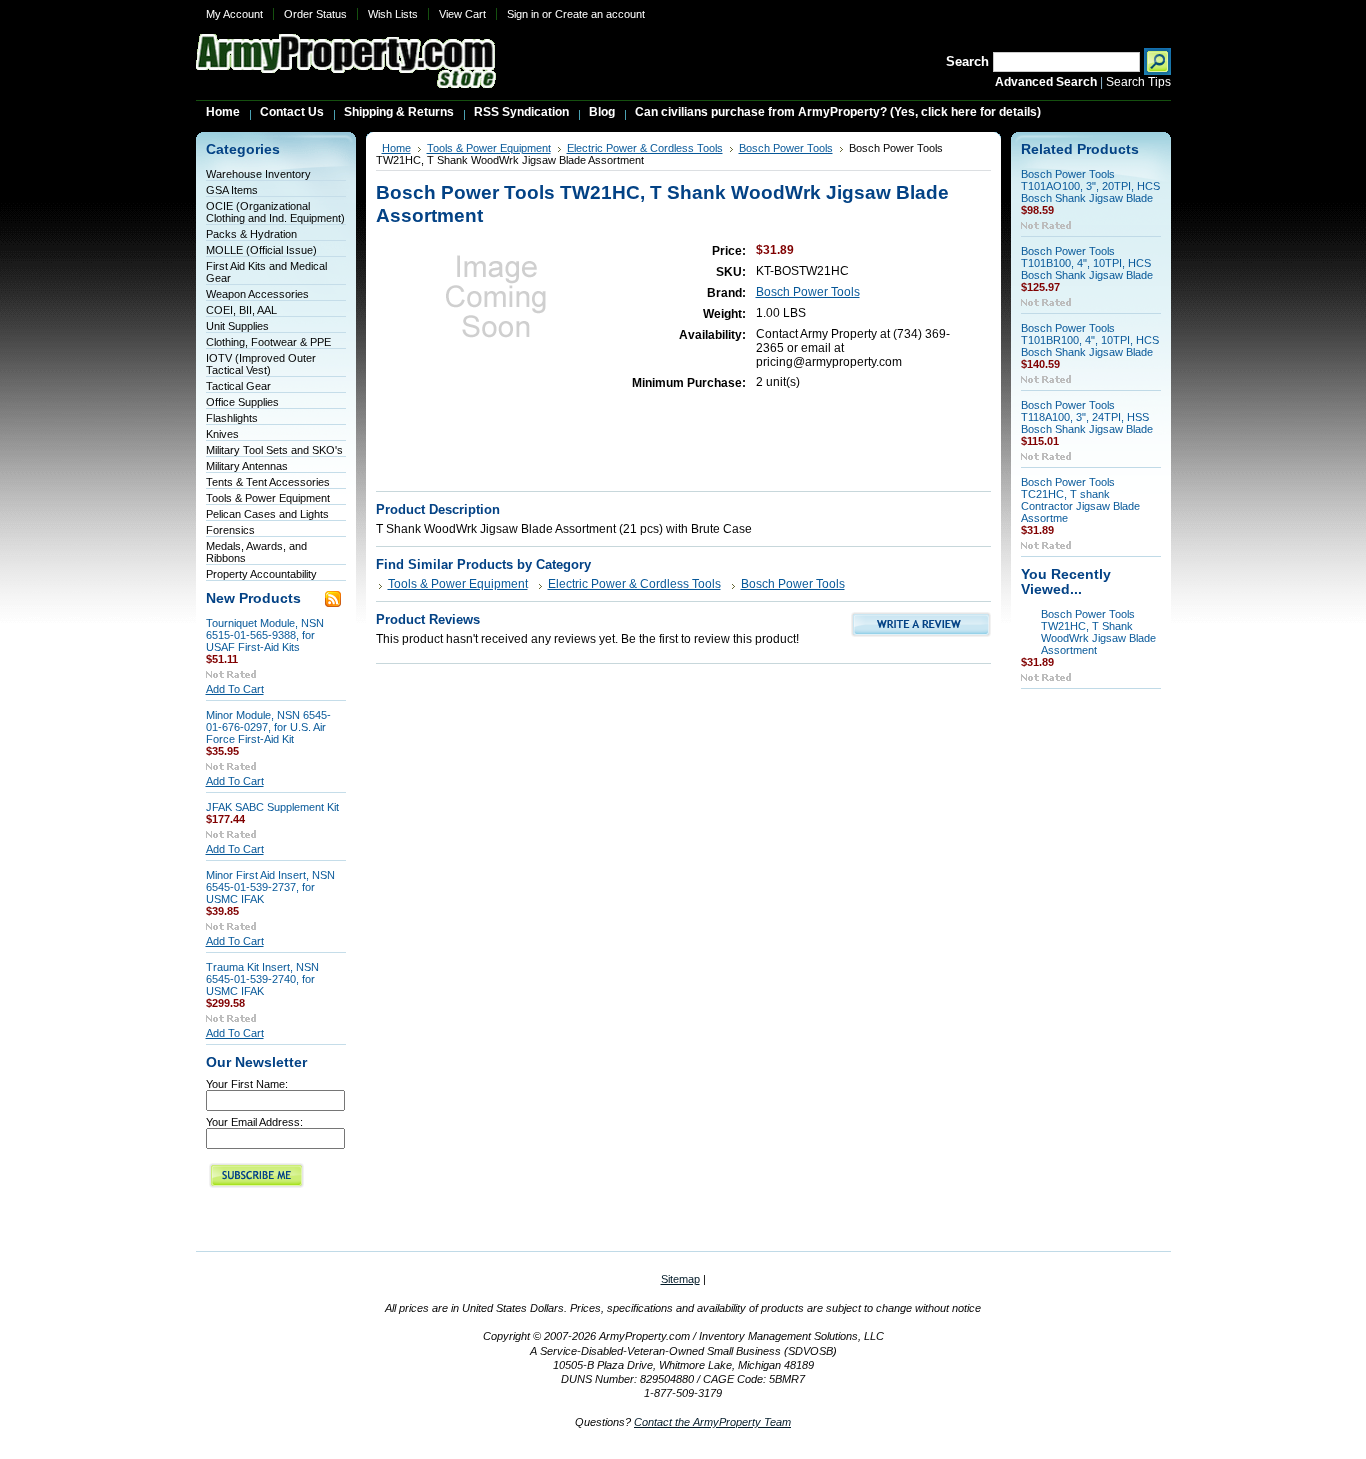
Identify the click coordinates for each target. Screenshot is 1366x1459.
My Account (234, 14)
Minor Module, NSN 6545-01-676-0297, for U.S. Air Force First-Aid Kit (268, 727)
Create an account (600, 14)
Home (396, 148)
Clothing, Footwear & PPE (268, 342)
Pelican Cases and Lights (267, 514)
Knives (222, 434)
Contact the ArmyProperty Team (712, 1422)
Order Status (315, 14)
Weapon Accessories (257, 294)
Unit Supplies (237, 326)
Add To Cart (235, 689)
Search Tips (1138, 82)
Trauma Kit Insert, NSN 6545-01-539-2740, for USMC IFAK (262, 979)
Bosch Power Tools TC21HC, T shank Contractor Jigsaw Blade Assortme (1080, 500)
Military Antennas (247, 466)
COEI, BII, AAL (241, 310)
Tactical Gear (238, 386)
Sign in (523, 14)
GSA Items (232, 190)
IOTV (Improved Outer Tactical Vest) (261, 364)
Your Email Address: (254, 1122)
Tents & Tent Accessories (268, 482)
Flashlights (232, 418)
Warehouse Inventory (258, 174)
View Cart (462, 14)
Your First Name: (247, 1084)
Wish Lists (393, 14)
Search (967, 61)
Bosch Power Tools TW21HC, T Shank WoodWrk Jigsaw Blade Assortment (1098, 632)
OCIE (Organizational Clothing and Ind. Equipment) (275, 212)
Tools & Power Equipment (268, 498)
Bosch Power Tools (786, 148)
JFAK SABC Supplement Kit (272, 807)
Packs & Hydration (251, 234)
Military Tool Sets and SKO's (274, 450)
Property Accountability (261, 574)
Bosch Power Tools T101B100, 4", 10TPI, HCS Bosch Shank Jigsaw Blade (1087, 263)
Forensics (230, 530)
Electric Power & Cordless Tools (645, 148)
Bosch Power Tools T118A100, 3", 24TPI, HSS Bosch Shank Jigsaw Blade (1087, 417)
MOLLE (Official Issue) (261, 250)
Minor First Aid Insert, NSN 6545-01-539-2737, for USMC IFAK (270, 887)
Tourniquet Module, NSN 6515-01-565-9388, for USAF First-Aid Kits (265, 635)
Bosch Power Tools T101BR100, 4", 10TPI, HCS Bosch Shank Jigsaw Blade (1090, 340)
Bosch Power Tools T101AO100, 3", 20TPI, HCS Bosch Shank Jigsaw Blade (1090, 186)
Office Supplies (242, 402)
